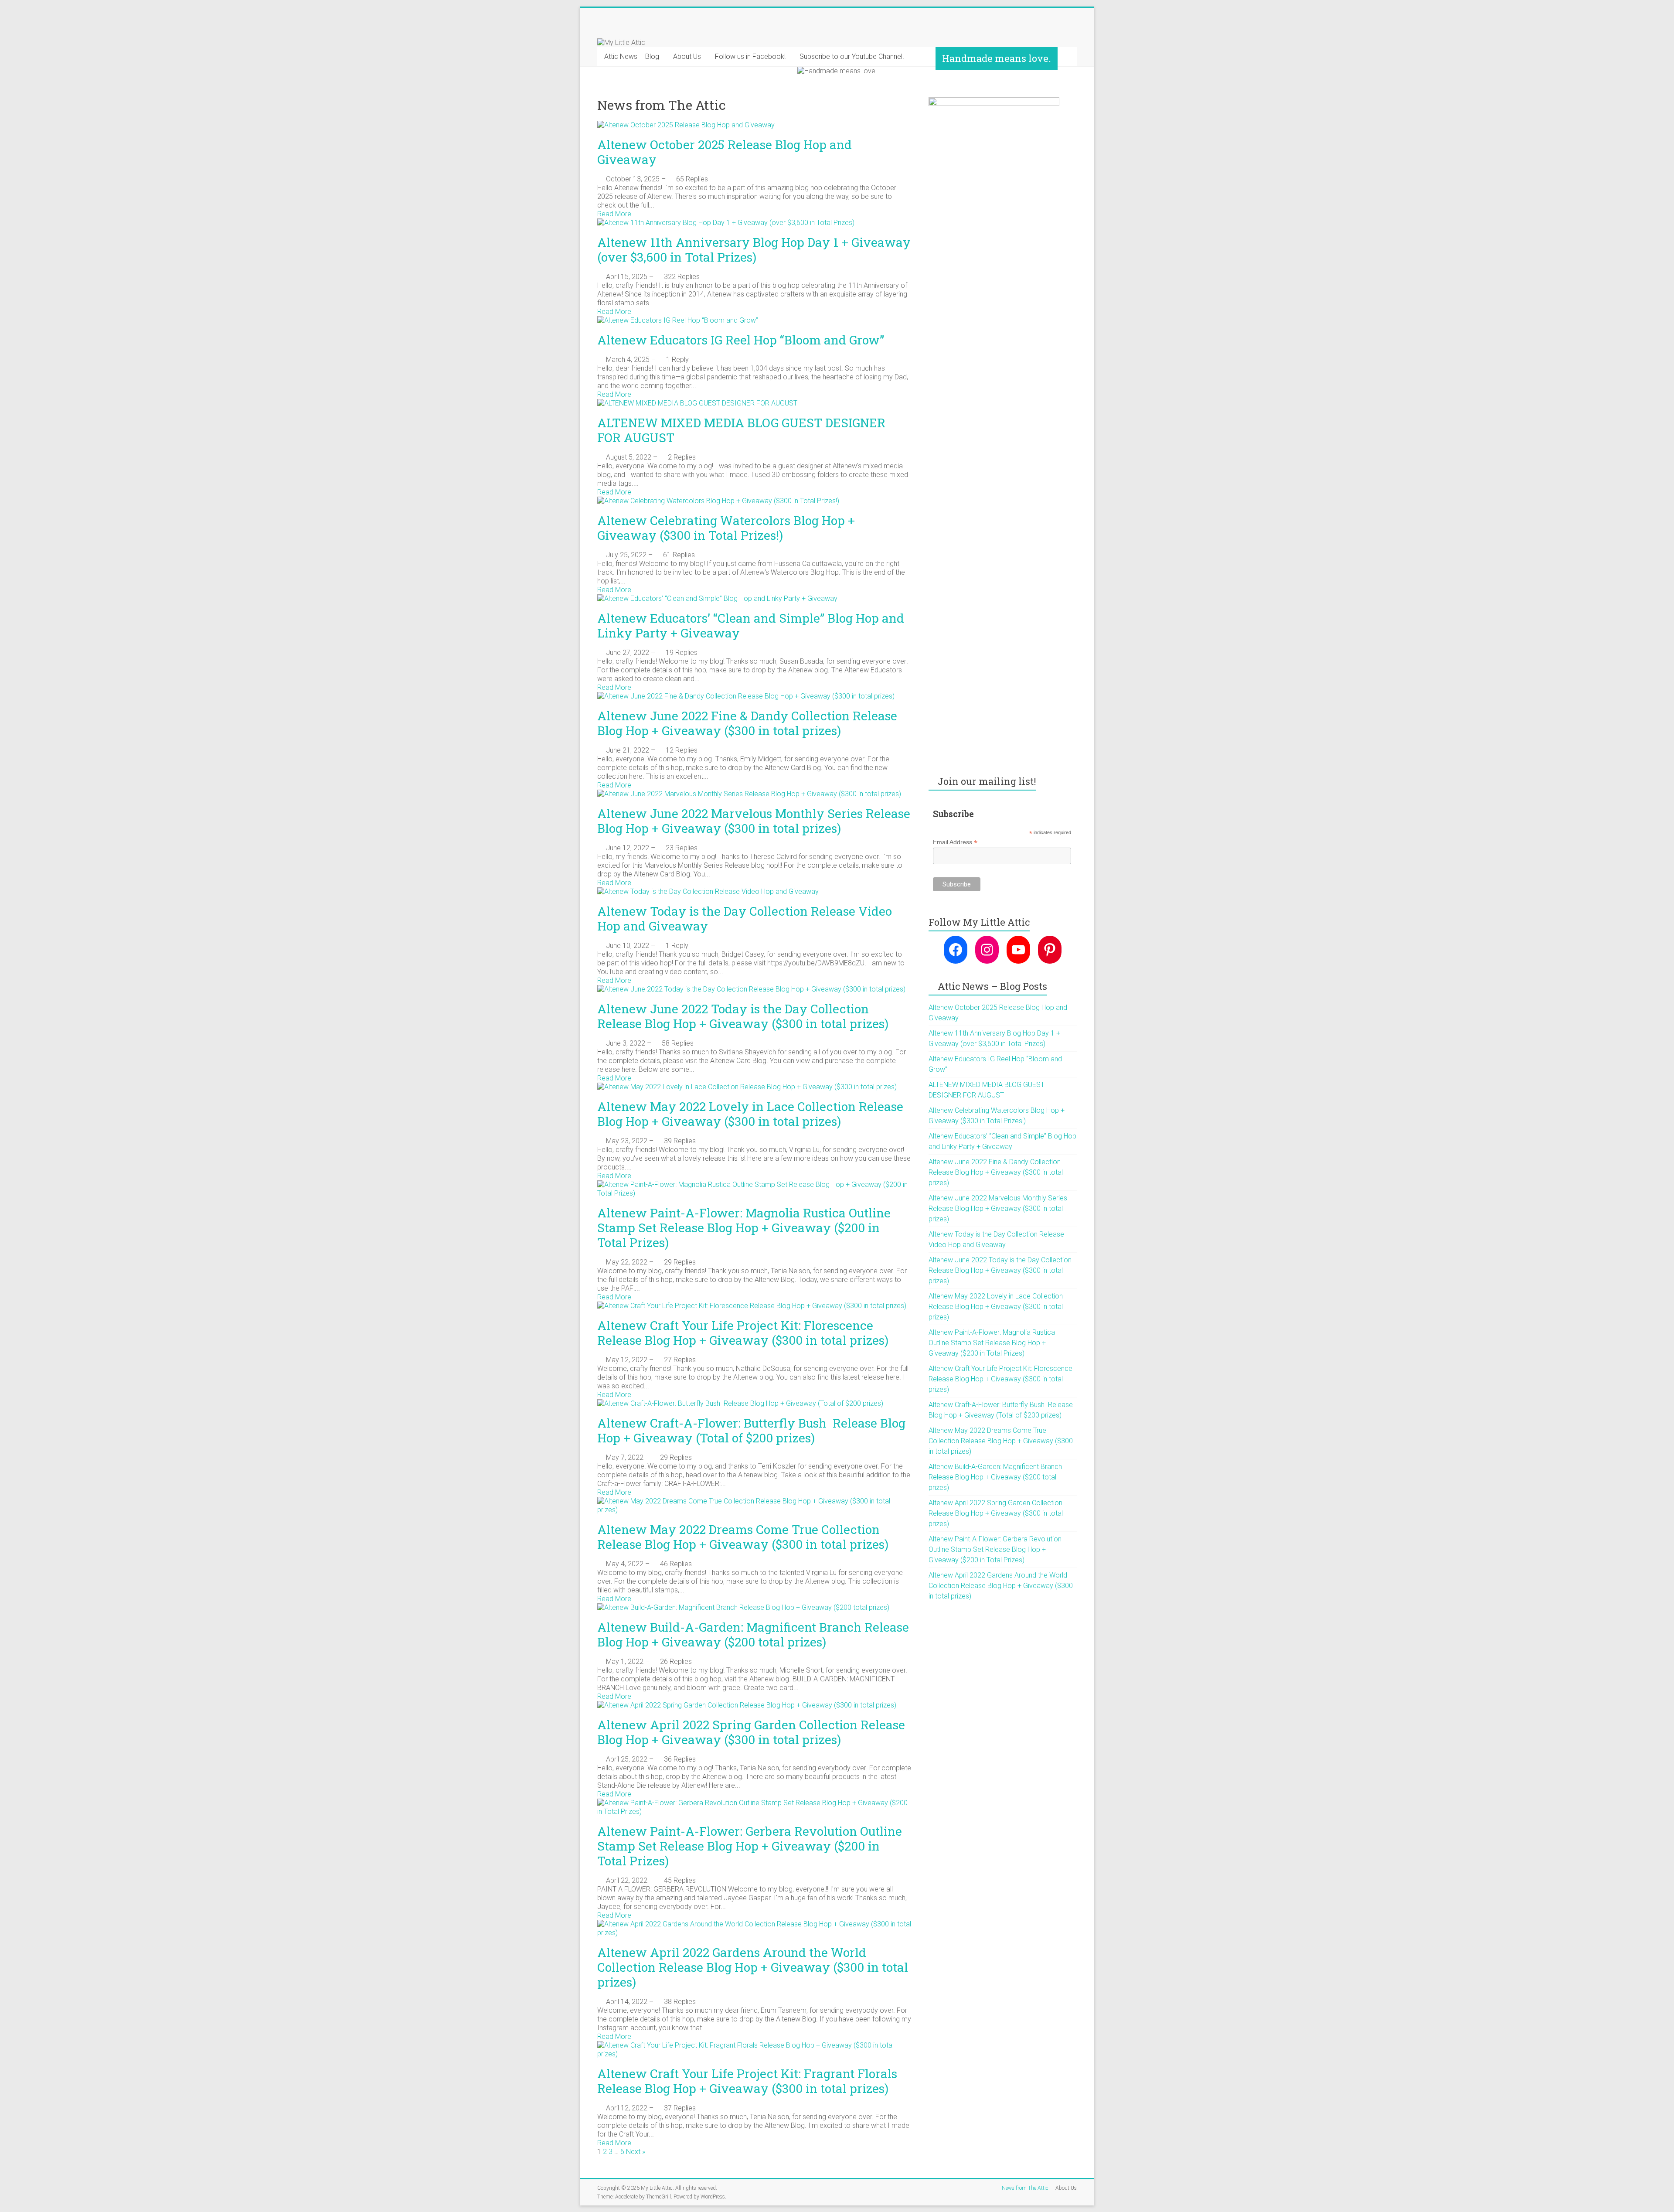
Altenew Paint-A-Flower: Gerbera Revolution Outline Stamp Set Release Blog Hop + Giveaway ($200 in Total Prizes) (750, 1846)
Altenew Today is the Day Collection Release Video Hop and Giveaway (745, 919)
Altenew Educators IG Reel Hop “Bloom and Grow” (741, 340)
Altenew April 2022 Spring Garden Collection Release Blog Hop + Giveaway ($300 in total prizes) (751, 1732)
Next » (636, 2152)
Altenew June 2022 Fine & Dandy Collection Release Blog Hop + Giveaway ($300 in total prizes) (747, 723)
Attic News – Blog (632, 56)
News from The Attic (1025, 2188)
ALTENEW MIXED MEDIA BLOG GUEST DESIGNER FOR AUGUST (741, 430)
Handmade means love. (997, 58)
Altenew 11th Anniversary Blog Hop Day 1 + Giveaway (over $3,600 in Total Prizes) (754, 250)
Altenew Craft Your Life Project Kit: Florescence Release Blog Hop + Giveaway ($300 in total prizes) (743, 1333)
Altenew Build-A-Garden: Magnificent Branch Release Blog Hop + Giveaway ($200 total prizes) (753, 1634)
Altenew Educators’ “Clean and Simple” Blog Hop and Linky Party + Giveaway (751, 625)
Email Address (955, 842)
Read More (614, 214)
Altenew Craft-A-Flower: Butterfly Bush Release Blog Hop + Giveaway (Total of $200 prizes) (751, 1430)
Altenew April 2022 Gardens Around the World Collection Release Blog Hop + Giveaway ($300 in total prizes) (753, 1967)
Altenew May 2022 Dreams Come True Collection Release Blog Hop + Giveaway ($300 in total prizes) (743, 1537)
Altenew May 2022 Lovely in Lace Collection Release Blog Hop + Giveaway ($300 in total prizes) (750, 1114)
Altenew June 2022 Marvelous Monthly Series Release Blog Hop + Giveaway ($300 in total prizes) (754, 821)
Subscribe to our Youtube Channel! (852, 56)
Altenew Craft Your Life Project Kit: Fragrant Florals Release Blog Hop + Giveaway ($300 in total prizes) (747, 2081)
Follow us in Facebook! (750, 56)
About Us (687, 56)
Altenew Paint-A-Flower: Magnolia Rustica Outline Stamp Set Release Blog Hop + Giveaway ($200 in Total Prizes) (744, 1228)
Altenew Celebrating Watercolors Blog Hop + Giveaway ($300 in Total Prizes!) (726, 528)
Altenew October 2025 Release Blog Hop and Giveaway (725, 152)
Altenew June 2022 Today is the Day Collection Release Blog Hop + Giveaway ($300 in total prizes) (743, 1016)
